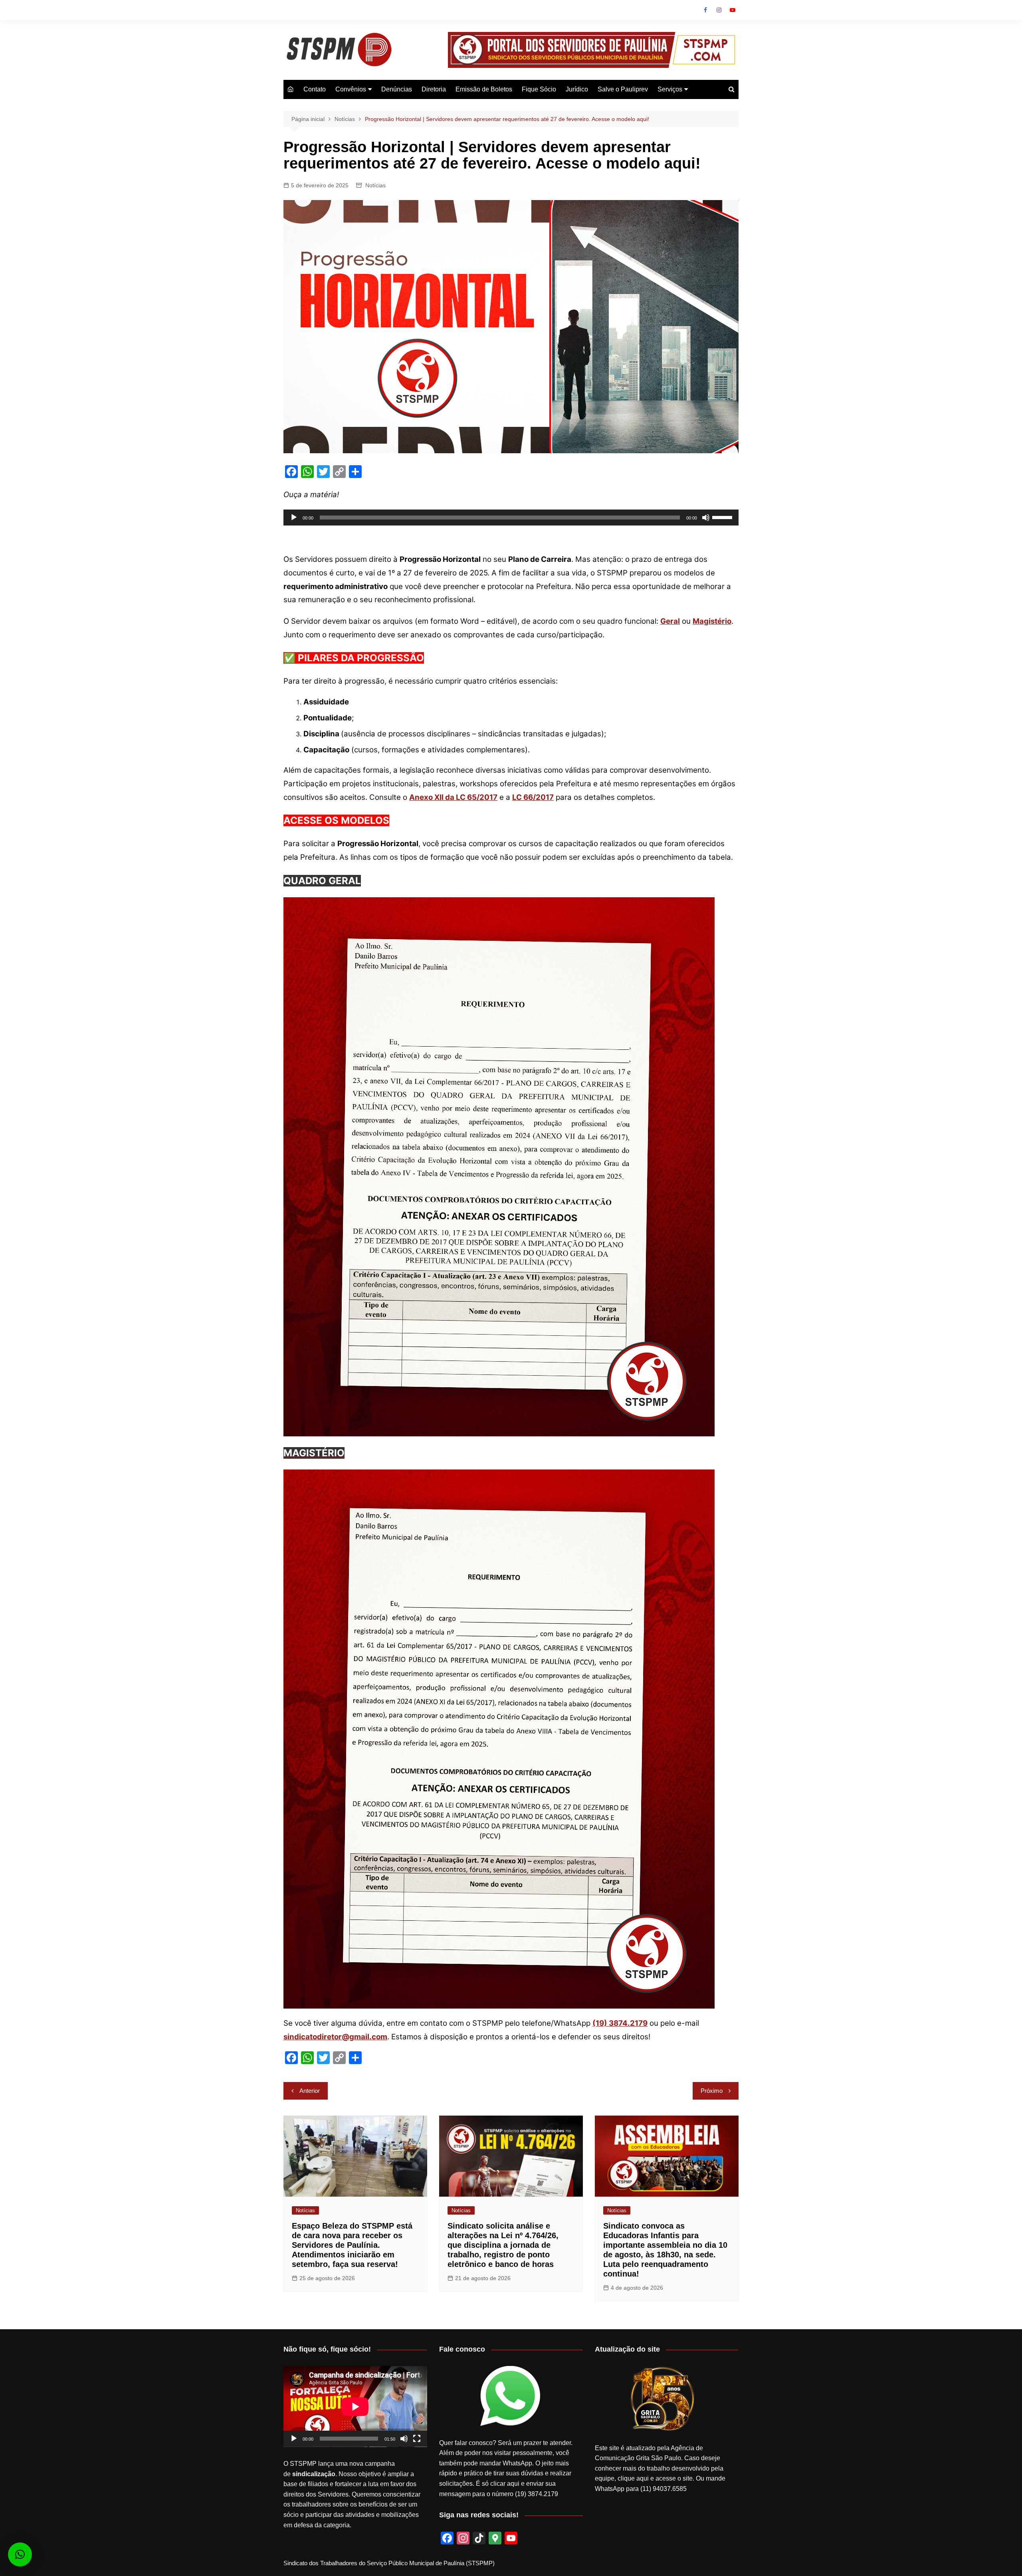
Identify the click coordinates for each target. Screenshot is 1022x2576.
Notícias (375, 185)
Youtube (733, 10)
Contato (315, 89)
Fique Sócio (539, 89)
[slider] (723, 517)
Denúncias (397, 89)
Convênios (351, 89)
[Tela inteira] (417, 2439)
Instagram (719, 10)
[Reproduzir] (294, 518)
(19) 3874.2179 (620, 2023)
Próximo (712, 2091)
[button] (20, 2554)
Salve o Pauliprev (623, 89)
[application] (511, 518)
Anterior (310, 2091)
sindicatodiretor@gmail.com (335, 2037)
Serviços (670, 89)
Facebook (705, 10)
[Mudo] (706, 518)
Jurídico (577, 89)
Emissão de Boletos (484, 89)
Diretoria (434, 89)
